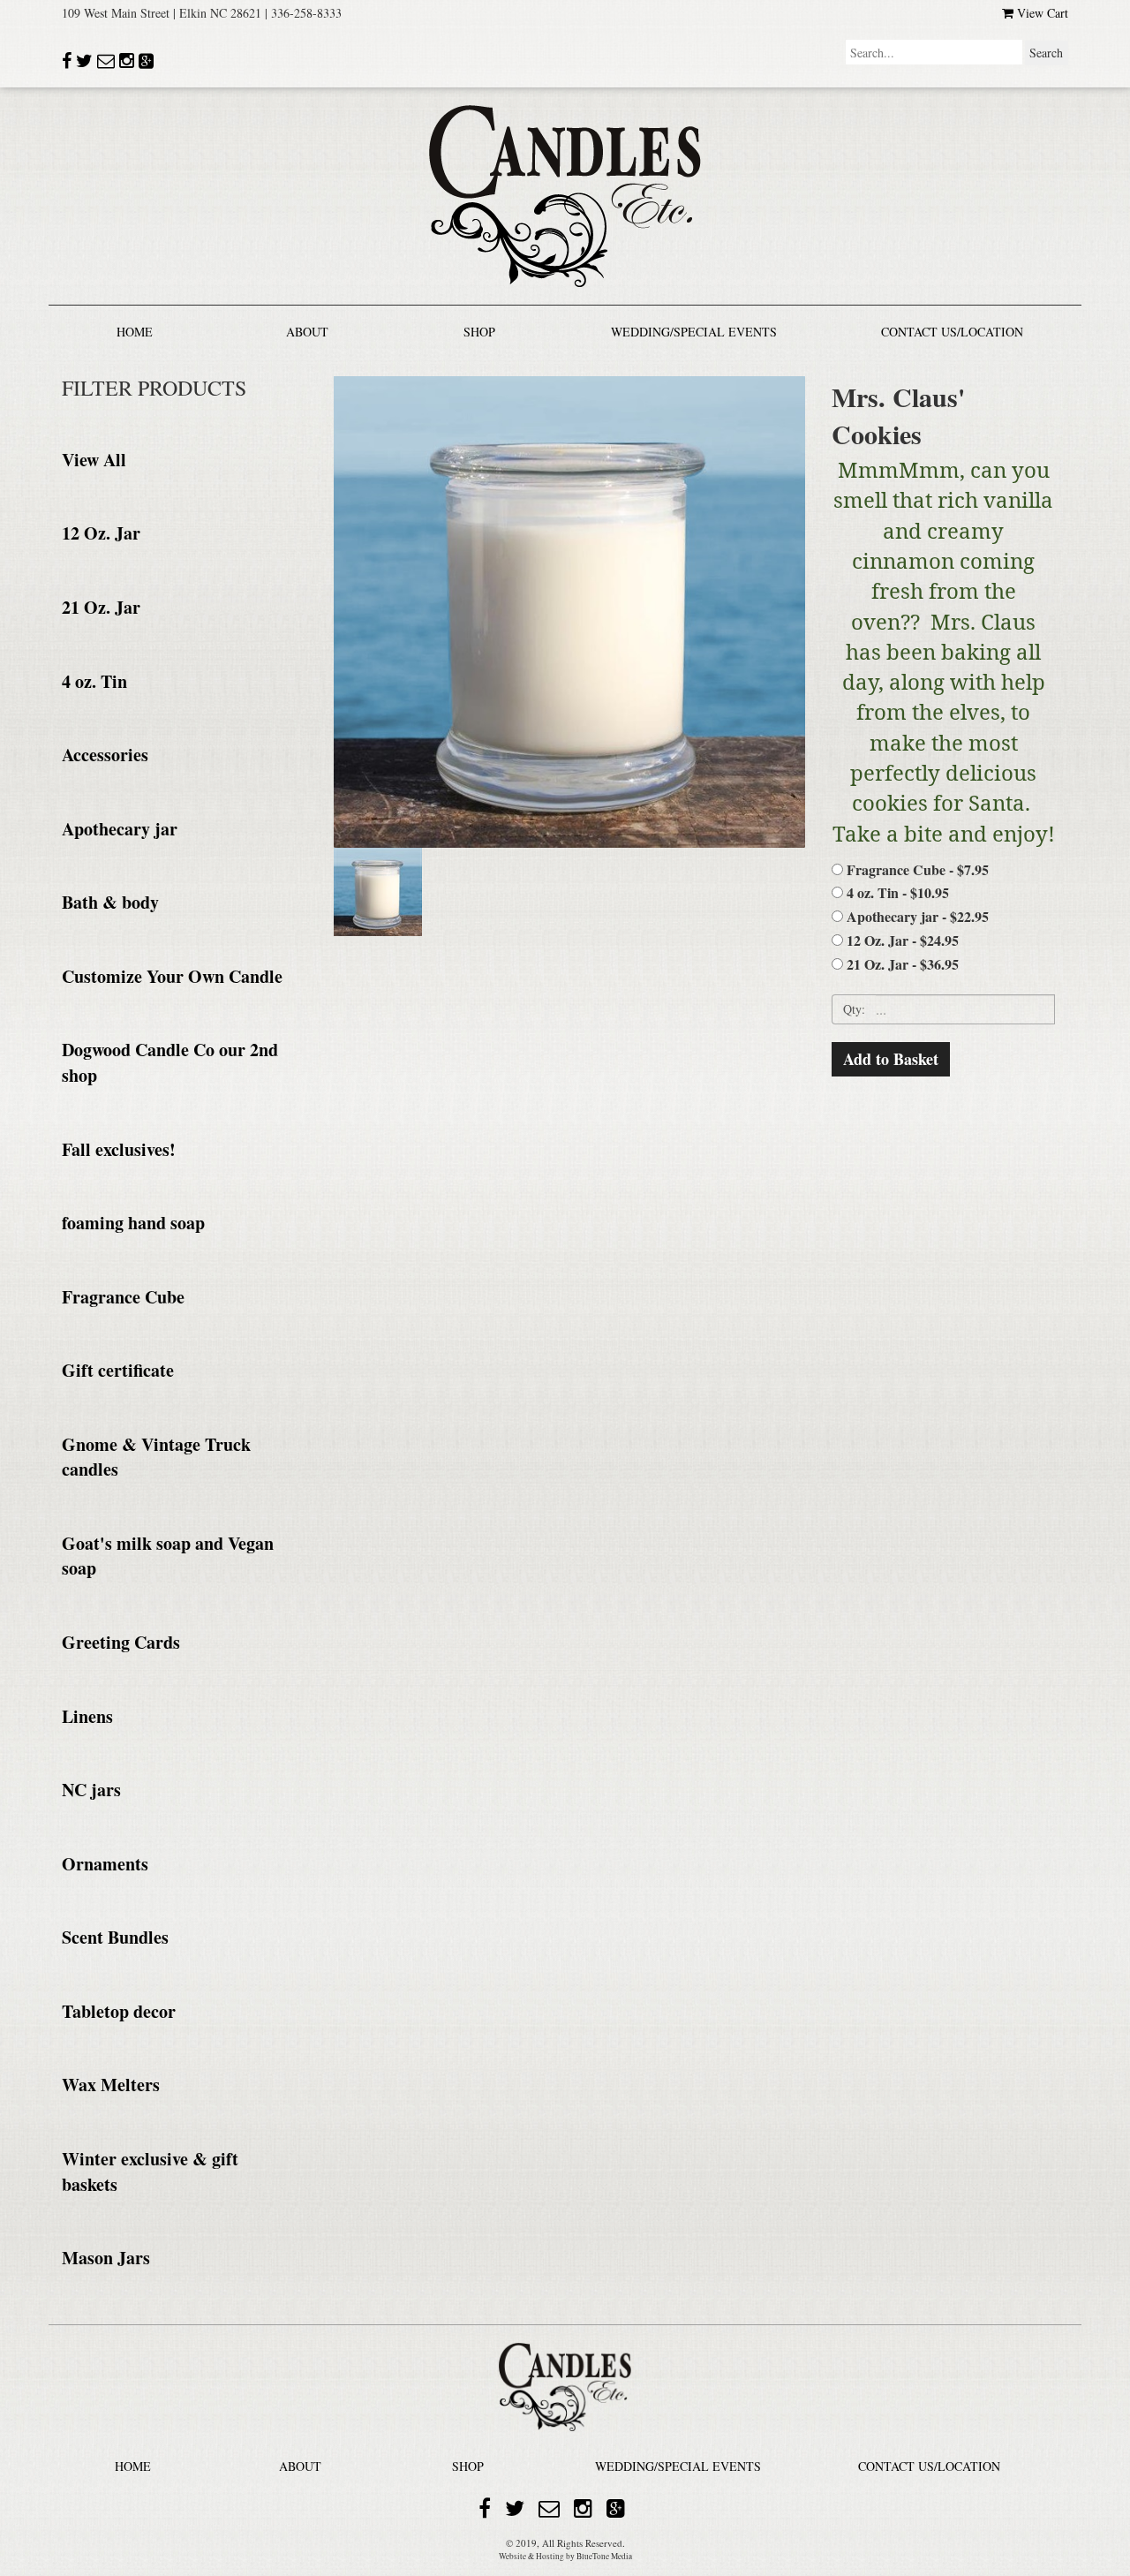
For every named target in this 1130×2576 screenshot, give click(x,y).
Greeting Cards (121, 1642)
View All (94, 460)
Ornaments (105, 1864)
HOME (135, 332)
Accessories (105, 755)
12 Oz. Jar (101, 533)
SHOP (479, 332)
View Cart (1041, 13)
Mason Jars (106, 2258)
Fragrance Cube (123, 1297)
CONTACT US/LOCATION (952, 332)
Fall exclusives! (119, 1149)
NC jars (91, 1790)
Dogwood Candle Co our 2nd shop (170, 1062)
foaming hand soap (133, 1223)
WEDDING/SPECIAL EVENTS (694, 332)
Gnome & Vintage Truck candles (156, 1457)
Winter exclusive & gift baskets (150, 2172)
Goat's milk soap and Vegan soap (168, 1556)
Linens (87, 1716)
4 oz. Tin (94, 681)
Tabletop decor (119, 2011)
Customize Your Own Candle (172, 976)
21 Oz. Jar (101, 607)
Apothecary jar (120, 829)
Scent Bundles (115, 1937)
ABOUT (307, 332)
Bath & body (110, 902)
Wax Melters (111, 2085)
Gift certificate (118, 1370)
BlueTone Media (604, 2556)
